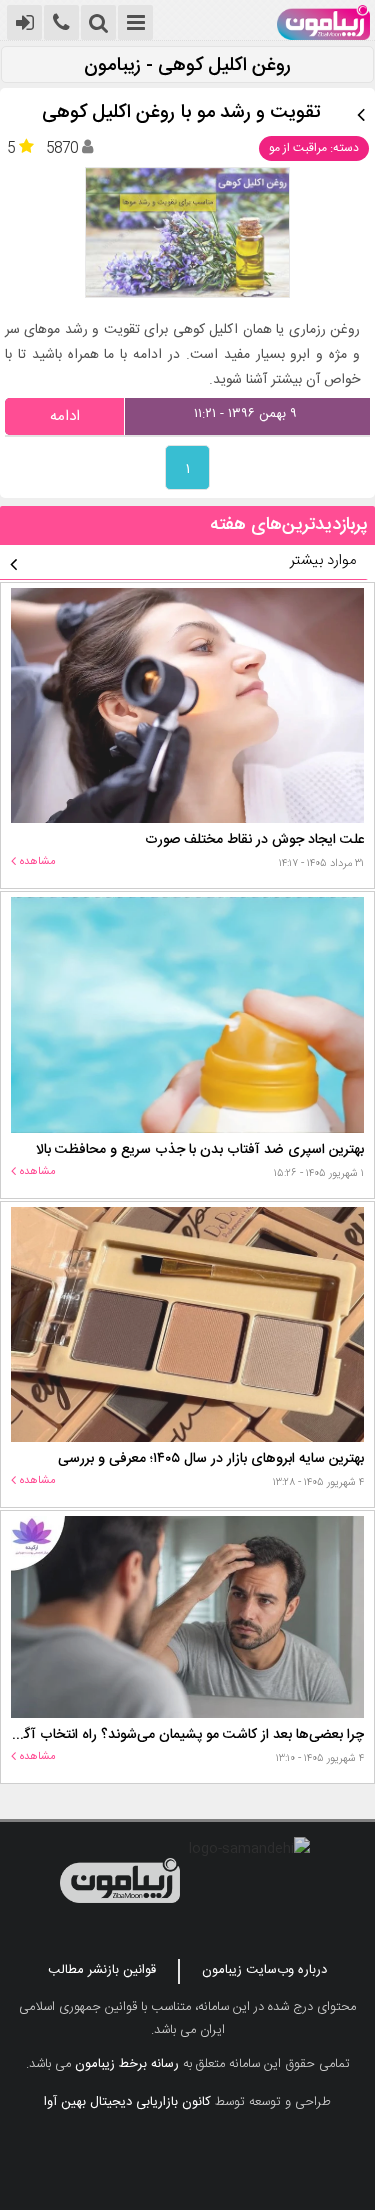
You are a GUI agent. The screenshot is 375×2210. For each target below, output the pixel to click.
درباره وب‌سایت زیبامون (264, 1970)
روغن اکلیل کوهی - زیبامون (187, 66)
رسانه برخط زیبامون (127, 2064)
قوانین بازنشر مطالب (102, 1970)
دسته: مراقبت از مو (314, 148)
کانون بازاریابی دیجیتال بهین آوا (127, 2102)
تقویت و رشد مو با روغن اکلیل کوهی (181, 113)
